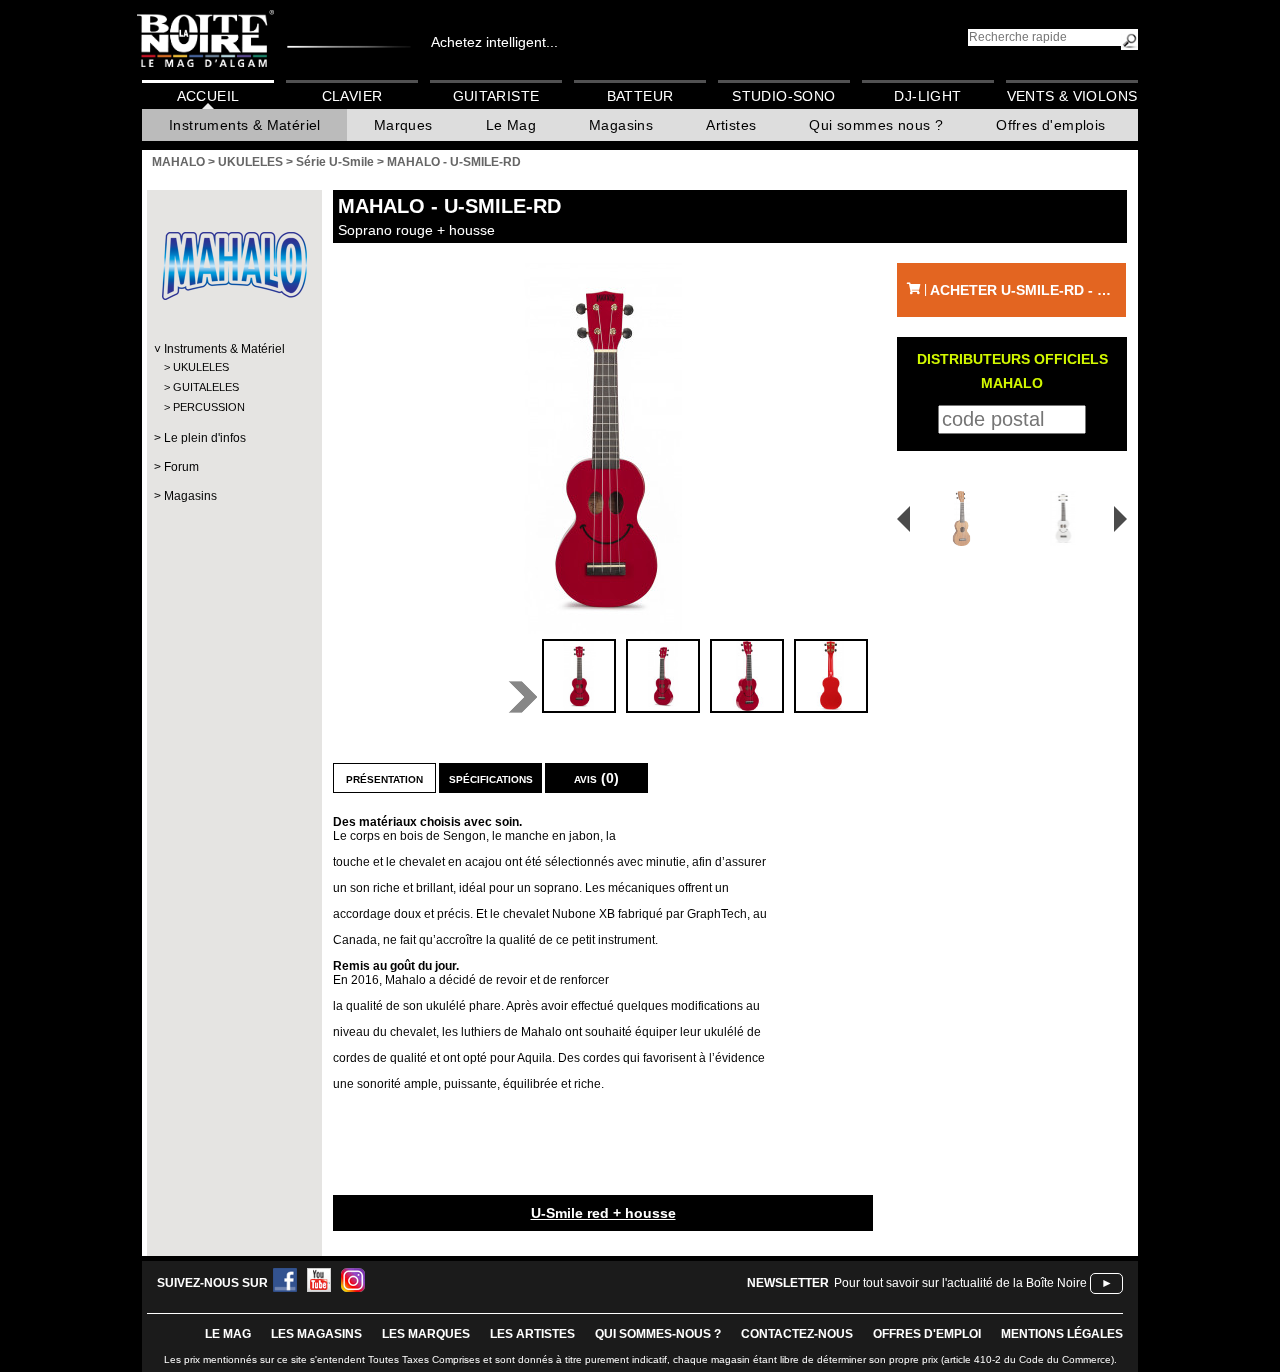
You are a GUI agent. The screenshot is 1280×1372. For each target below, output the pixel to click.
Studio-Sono (783, 96)
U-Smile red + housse (603, 1213)
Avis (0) (596, 778)
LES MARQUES (426, 1334)
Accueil (208, 96)
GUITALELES (206, 387)
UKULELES (201, 367)
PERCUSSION (209, 407)
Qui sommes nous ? (876, 125)
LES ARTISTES (532, 1334)
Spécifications (491, 778)
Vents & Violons (1072, 96)
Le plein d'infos (205, 438)
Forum (181, 467)
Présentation (384, 778)
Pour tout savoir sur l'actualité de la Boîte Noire (960, 1283)
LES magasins (316, 1334)
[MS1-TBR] (955, 518)
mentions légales (1062, 1334)
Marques (403, 125)
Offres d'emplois (1050, 125)
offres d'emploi (927, 1334)
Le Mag (511, 125)
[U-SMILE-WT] (1066, 518)
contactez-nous (797, 1334)
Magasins (621, 125)
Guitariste (496, 96)
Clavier (352, 96)
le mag (228, 1334)
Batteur (640, 96)
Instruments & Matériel (245, 125)
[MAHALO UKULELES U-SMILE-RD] (603, 448)
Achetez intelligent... (494, 42)
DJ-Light (927, 96)
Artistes (731, 125)
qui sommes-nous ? (658, 1334)
